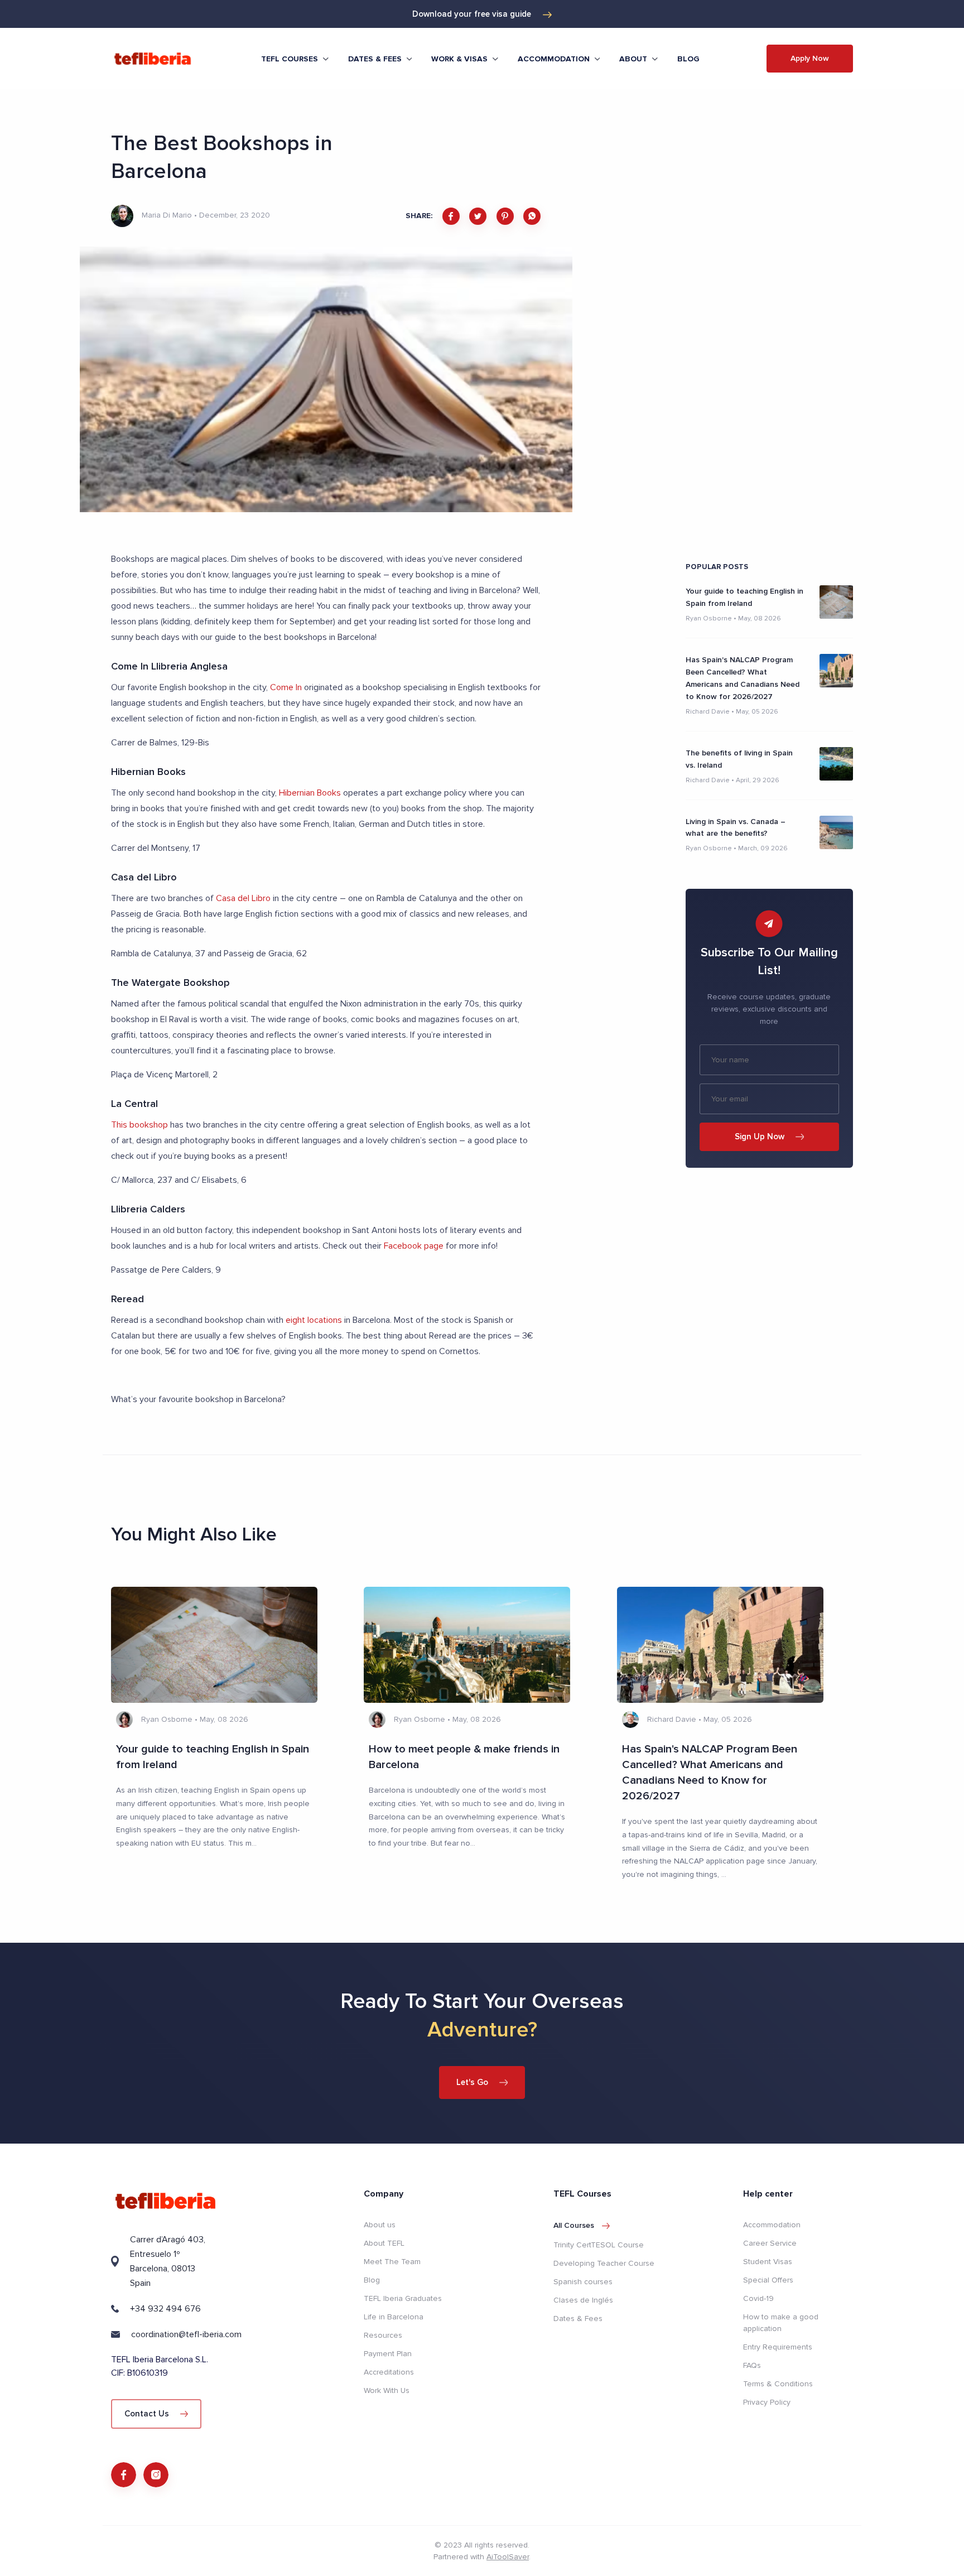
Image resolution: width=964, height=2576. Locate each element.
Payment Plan (388, 2354)
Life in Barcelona (394, 2317)
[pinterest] (505, 216)
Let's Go (472, 2082)
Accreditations (389, 2372)
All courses (574, 2225)
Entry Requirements (778, 2347)
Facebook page (414, 1246)
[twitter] (478, 216)
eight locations (314, 1320)
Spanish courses (583, 2282)
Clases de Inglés (583, 2300)
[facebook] (451, 216)
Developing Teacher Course (604, 2263)
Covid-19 (758, 2298)
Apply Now (810, 58)
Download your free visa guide (472, 14)
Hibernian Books (310, 793)
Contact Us (147, 2414)
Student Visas (768, 2262)
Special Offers (768, 2280)
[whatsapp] (532, 216)
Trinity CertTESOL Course (599, 2245)
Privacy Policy (767, 2402)
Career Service (770, 2243)
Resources (383, 2335)
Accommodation (772, 2225)
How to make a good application (781, 2323)
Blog (688, 59)
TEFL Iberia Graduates (403, 2298)
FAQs (752, 2365)
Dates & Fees (578, 2319)
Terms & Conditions (778, 2384)
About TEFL (384, 2243)
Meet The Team (392, 2262)
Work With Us (387, 2390)
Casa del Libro (243, 898)
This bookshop (139, 1125)
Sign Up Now (760, 1137)
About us (380, 2225)
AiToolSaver (508, 2557)
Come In (286, 687)
